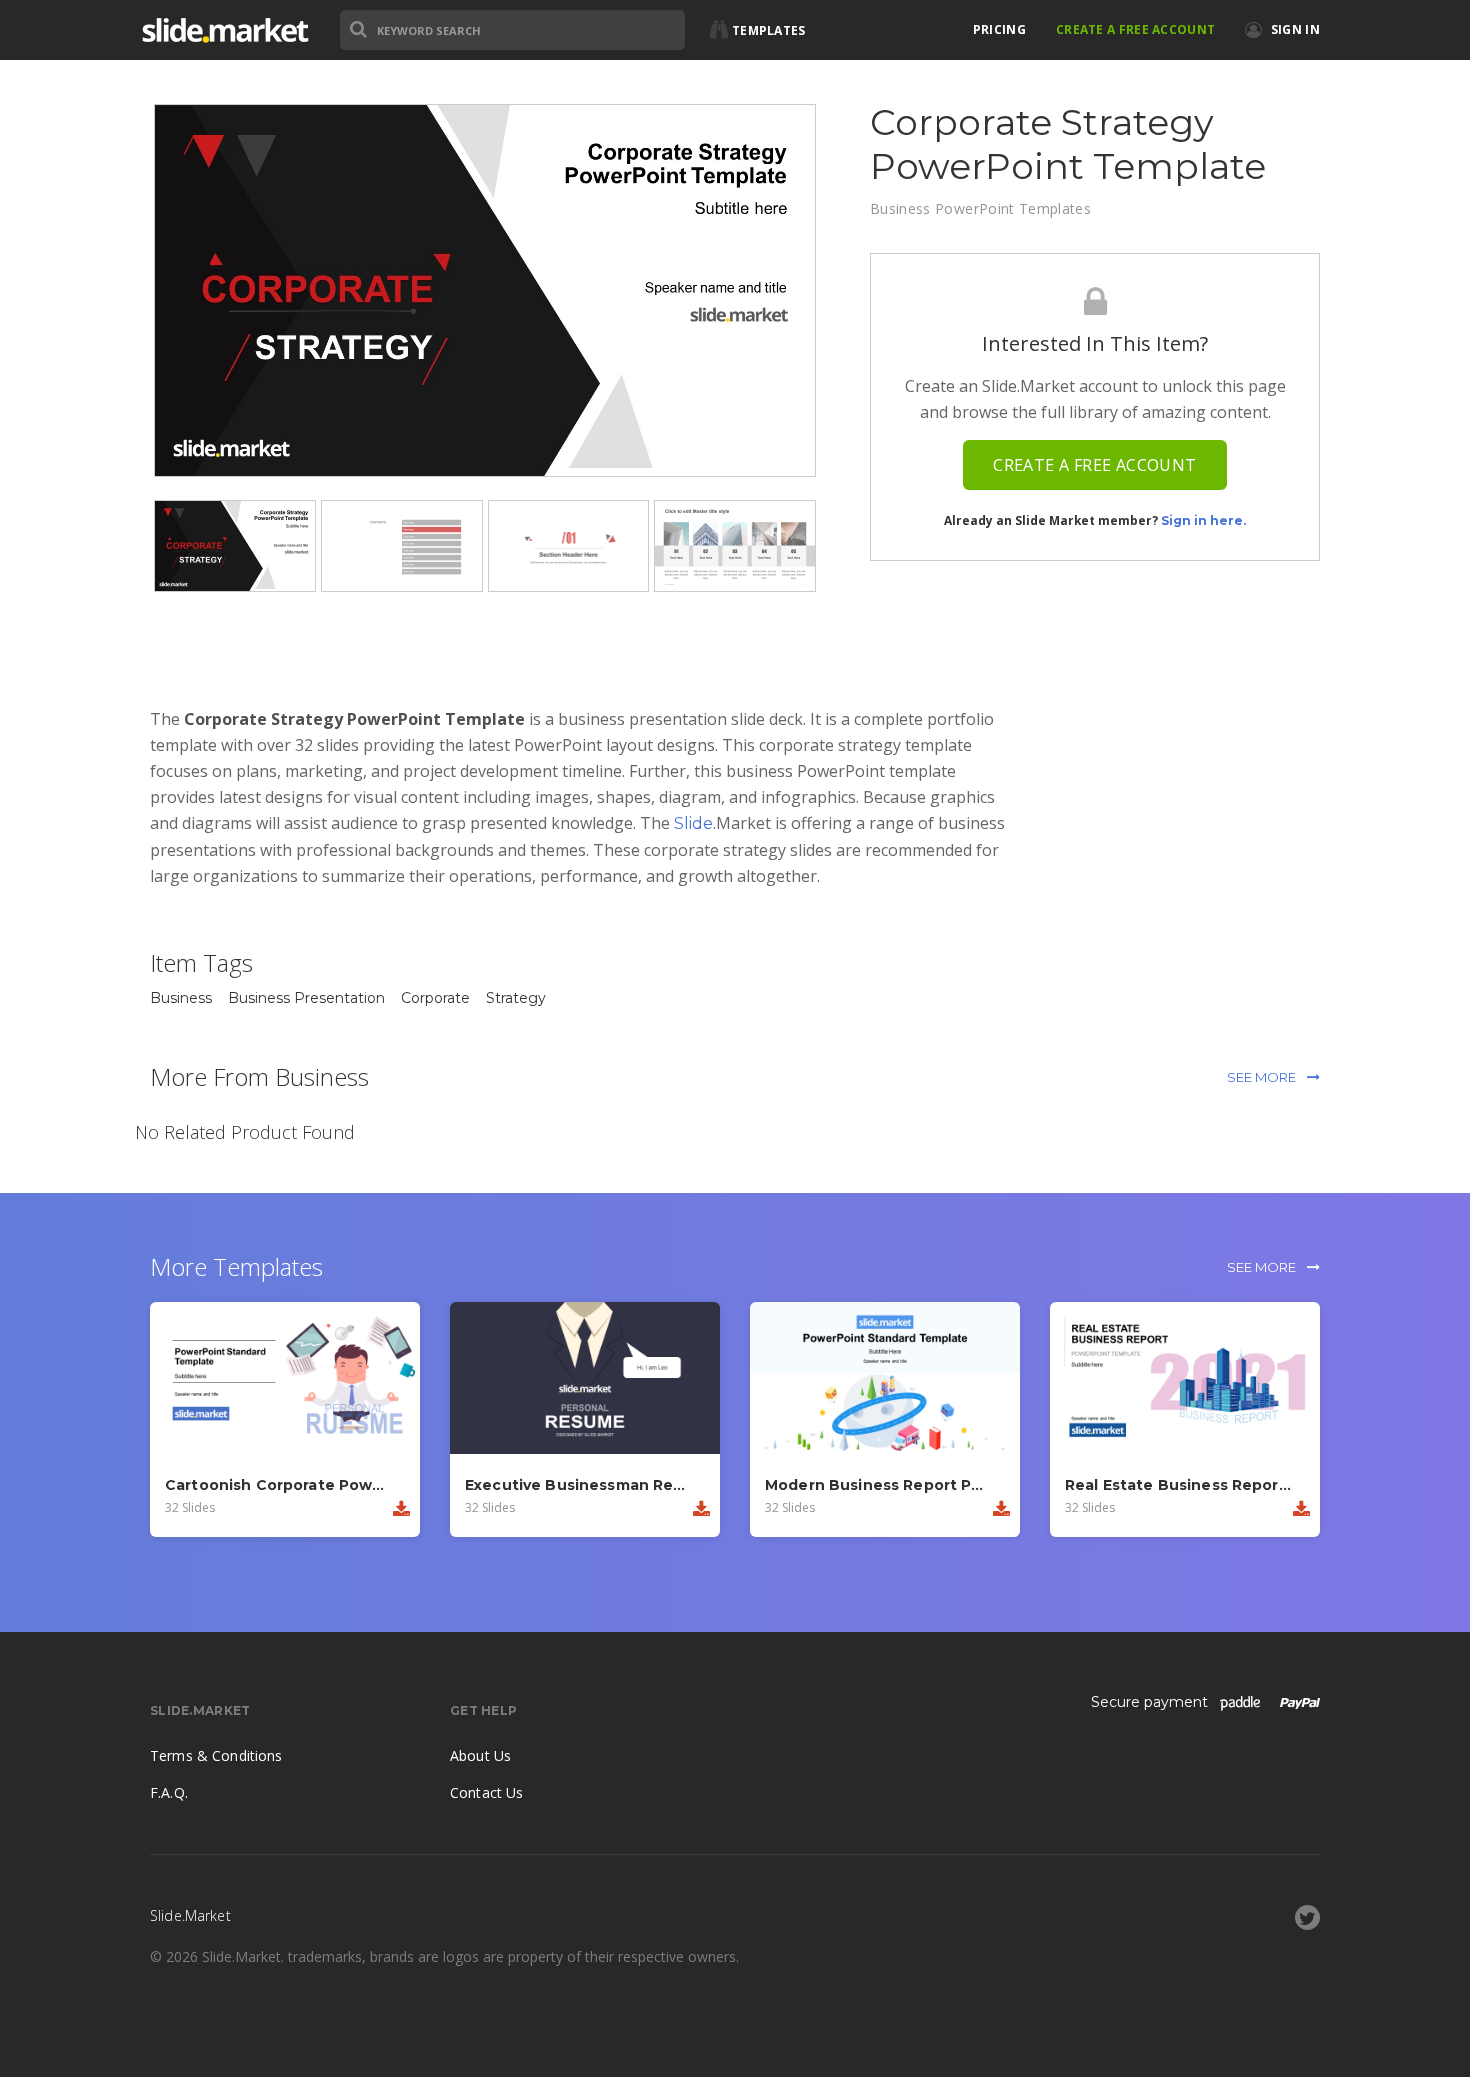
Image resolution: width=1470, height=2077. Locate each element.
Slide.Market (225, 30)
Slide (693, 823)
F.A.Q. (169, 1792)
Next (846, 291)
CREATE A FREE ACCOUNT (1135, 29)
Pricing (999, 29)
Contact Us (486, 1792)
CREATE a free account (1094, 465)
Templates (769, 30)
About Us (480, 1755)
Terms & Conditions (216, 1755)
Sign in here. (1203, 520)
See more (1263, 1077)
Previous (124, 291)
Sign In (1294, 29)
